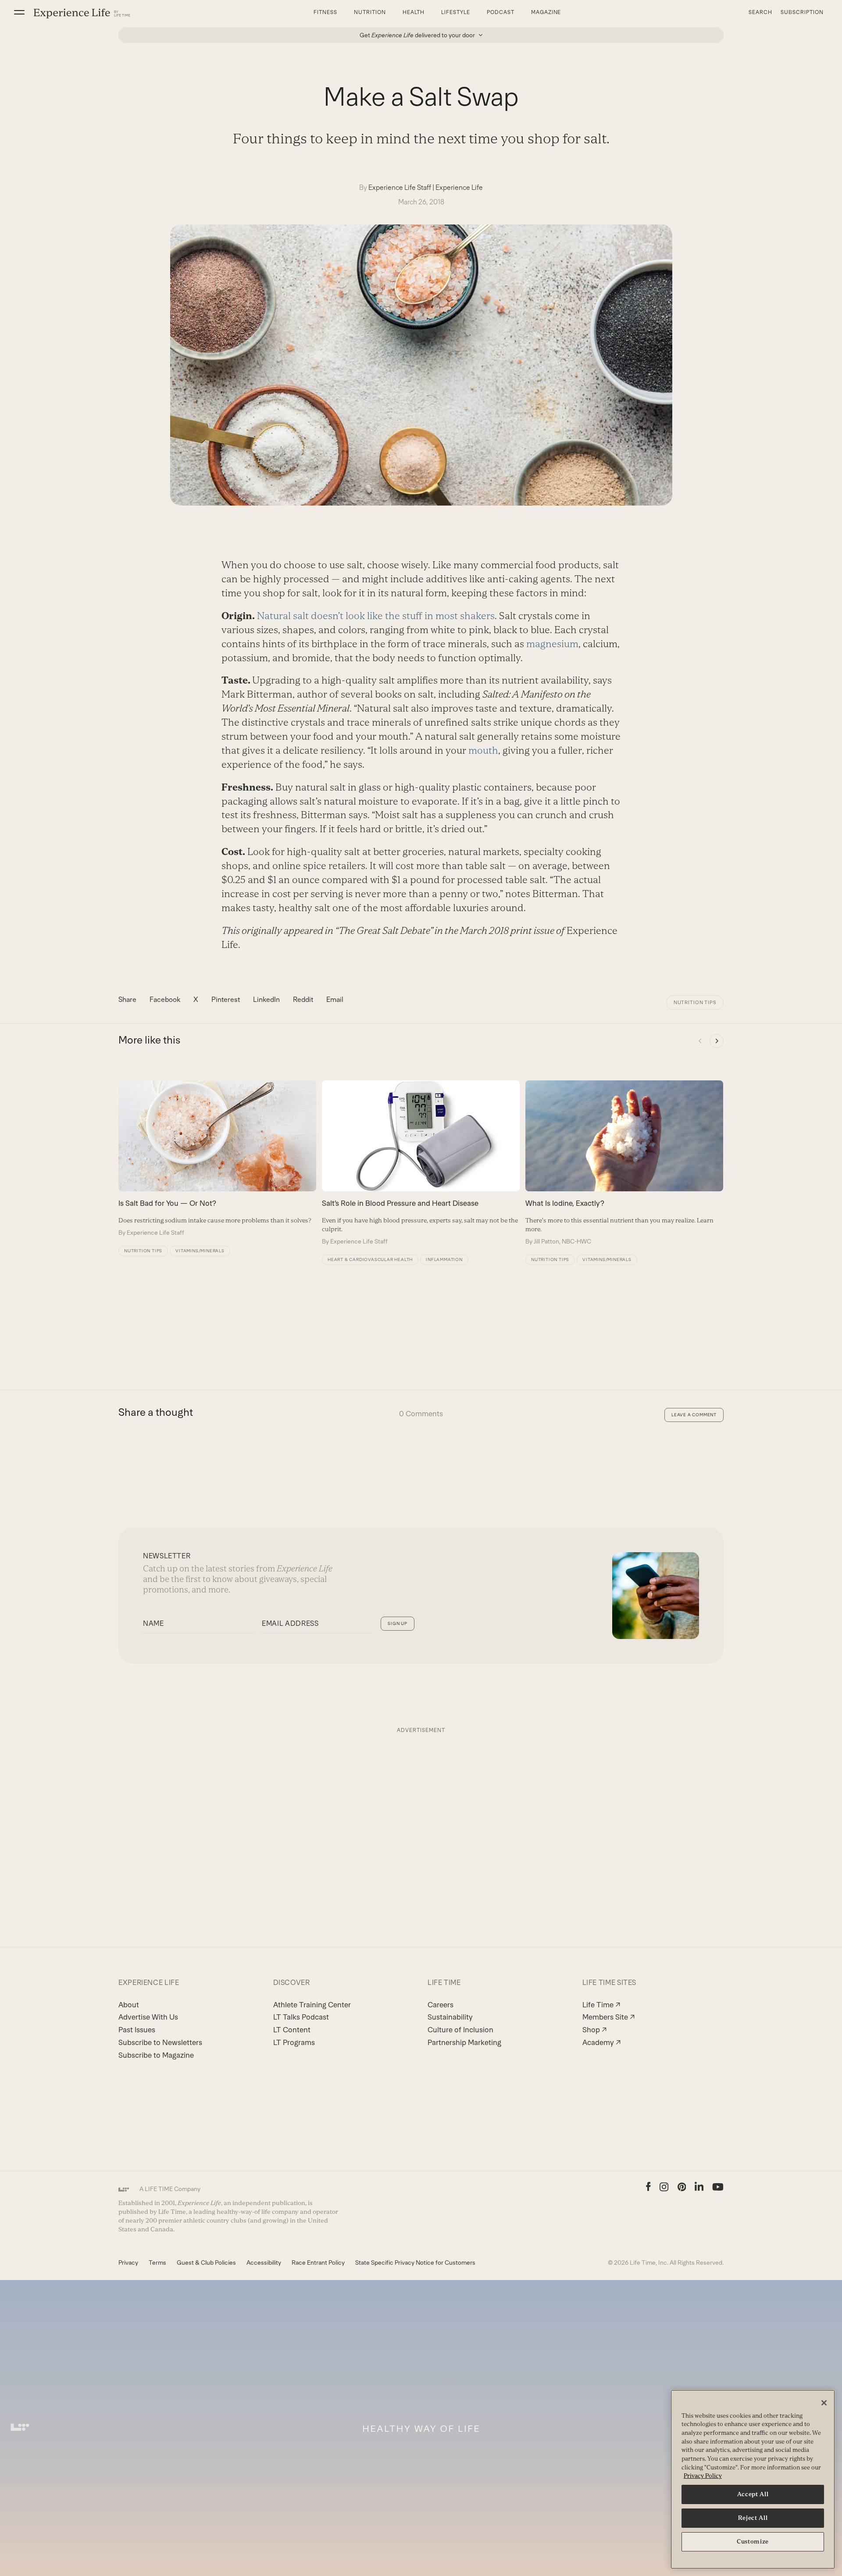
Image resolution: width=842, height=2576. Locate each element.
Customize (753, 2542)
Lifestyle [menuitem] (456, 12)
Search (760, 12)
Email (335, 999)
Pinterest (226, 999)
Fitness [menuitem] (325, 12)
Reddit (303, 999)
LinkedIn (266, 999)
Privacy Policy (703, 2476)
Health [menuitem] (414, 12)
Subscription (802, 12)
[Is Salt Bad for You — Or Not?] (217, 1158)
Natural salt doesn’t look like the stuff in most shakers (376, 616)
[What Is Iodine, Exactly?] (624, 1163)
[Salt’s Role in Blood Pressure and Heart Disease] (421, 1163)
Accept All (753, 2494)
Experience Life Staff (400, 187)
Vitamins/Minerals (200, 1251)
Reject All (753, 2518)
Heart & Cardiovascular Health (370, 1259)
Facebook (165, 999)
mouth (483, 750)
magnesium (552, 644)
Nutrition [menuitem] (370, 12)
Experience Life (459, 187)
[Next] (717, 1041)
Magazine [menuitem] (546, 12)
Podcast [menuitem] (501, 12)
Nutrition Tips (695, 1002)
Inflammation (444, 1259)
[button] (19, 12)
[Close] (824, 2403)
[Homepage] (82, 13)
